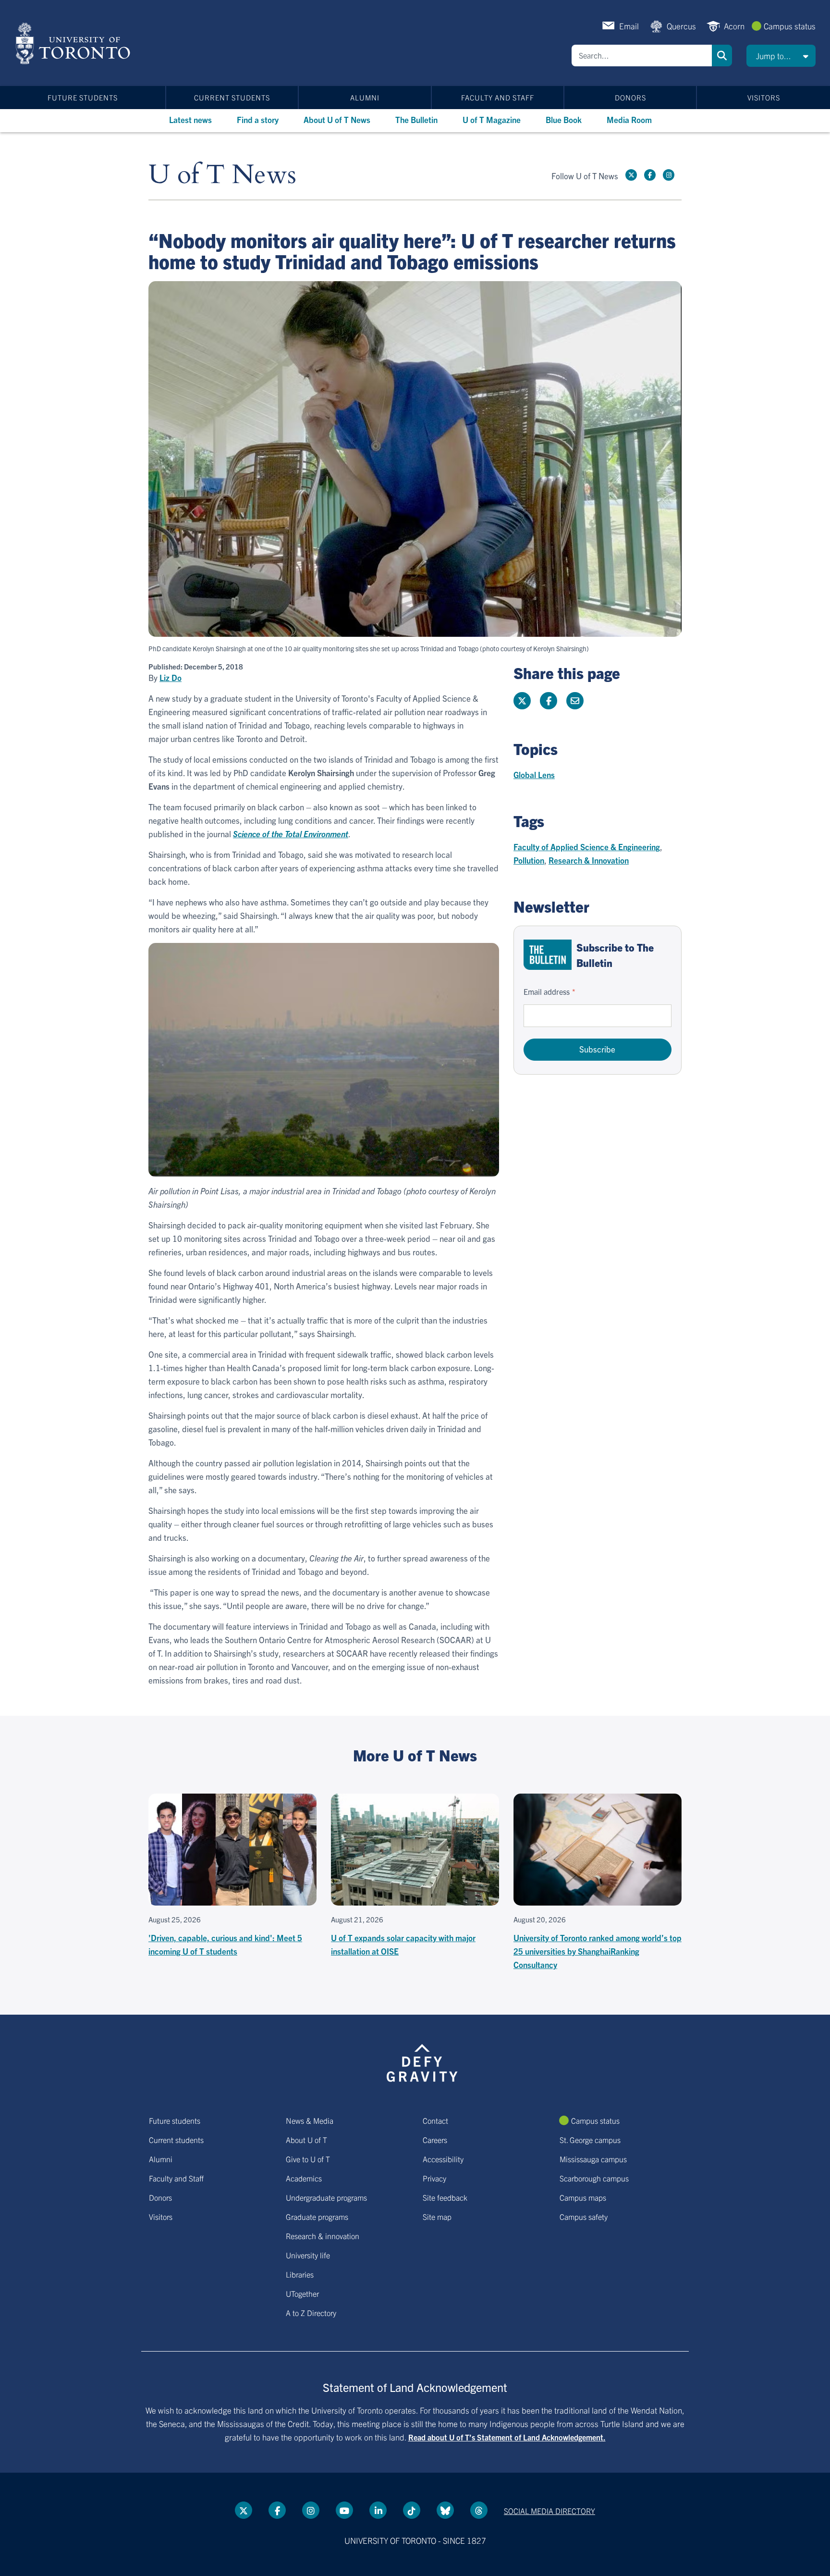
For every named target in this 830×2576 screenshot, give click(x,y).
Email (629, 26)
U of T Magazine (492, 119)
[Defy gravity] (422, 2061)
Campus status (790, 26)
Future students (83, 97)
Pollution (529, 860)
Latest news (190, 119)
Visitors (764, 97)
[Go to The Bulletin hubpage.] (548, 955)
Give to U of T (308, 2159)
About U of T (306, 2140)
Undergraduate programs (326, 2197)
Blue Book (564, 119)
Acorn (734, 26)
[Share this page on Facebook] (549, 701)
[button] (781, 56)
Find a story (258, 119)
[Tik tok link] (412, 2510)
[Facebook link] (650, 175)
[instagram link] (669, 175)
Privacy (434, 2178)
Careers (435, 2140)
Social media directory (549, 2511)
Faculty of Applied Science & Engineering (587, 847)
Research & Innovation (589, 860)
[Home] (75, 43)
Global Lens (534, 774)
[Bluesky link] (445, 2510)
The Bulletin (416, 119)
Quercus (681, 26)
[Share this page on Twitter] (522, 701)
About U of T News (337, 119)
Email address (547, 991)
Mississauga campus (593, 2159)
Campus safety (584, 2217)
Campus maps (583, 2197)
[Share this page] (575, 701)
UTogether (302, 2293)
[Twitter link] (631, 175)
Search (722, 56)
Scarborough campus (594, 2178)
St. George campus (590, 2140)
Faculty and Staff (498, 97)
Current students (232, 97)
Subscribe (597, 1049)
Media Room (629, 119)
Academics (304, 2178)
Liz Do (171, 678)
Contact (435, 2120)
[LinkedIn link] (378, 2510)
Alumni (365, 97)
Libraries (300, 2274)
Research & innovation (323, 2236)
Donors (630, 97)
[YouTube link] (344, 2510)
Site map (437, 2217)
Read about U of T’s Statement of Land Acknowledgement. (507, 2437)
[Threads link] (479, 2510)
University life (308, 2255)
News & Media (310, 2120)
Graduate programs (317, 2217)
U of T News (222, 175)
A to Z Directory (311, 2313)
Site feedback (445, 2197)
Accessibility (443, 2159)
